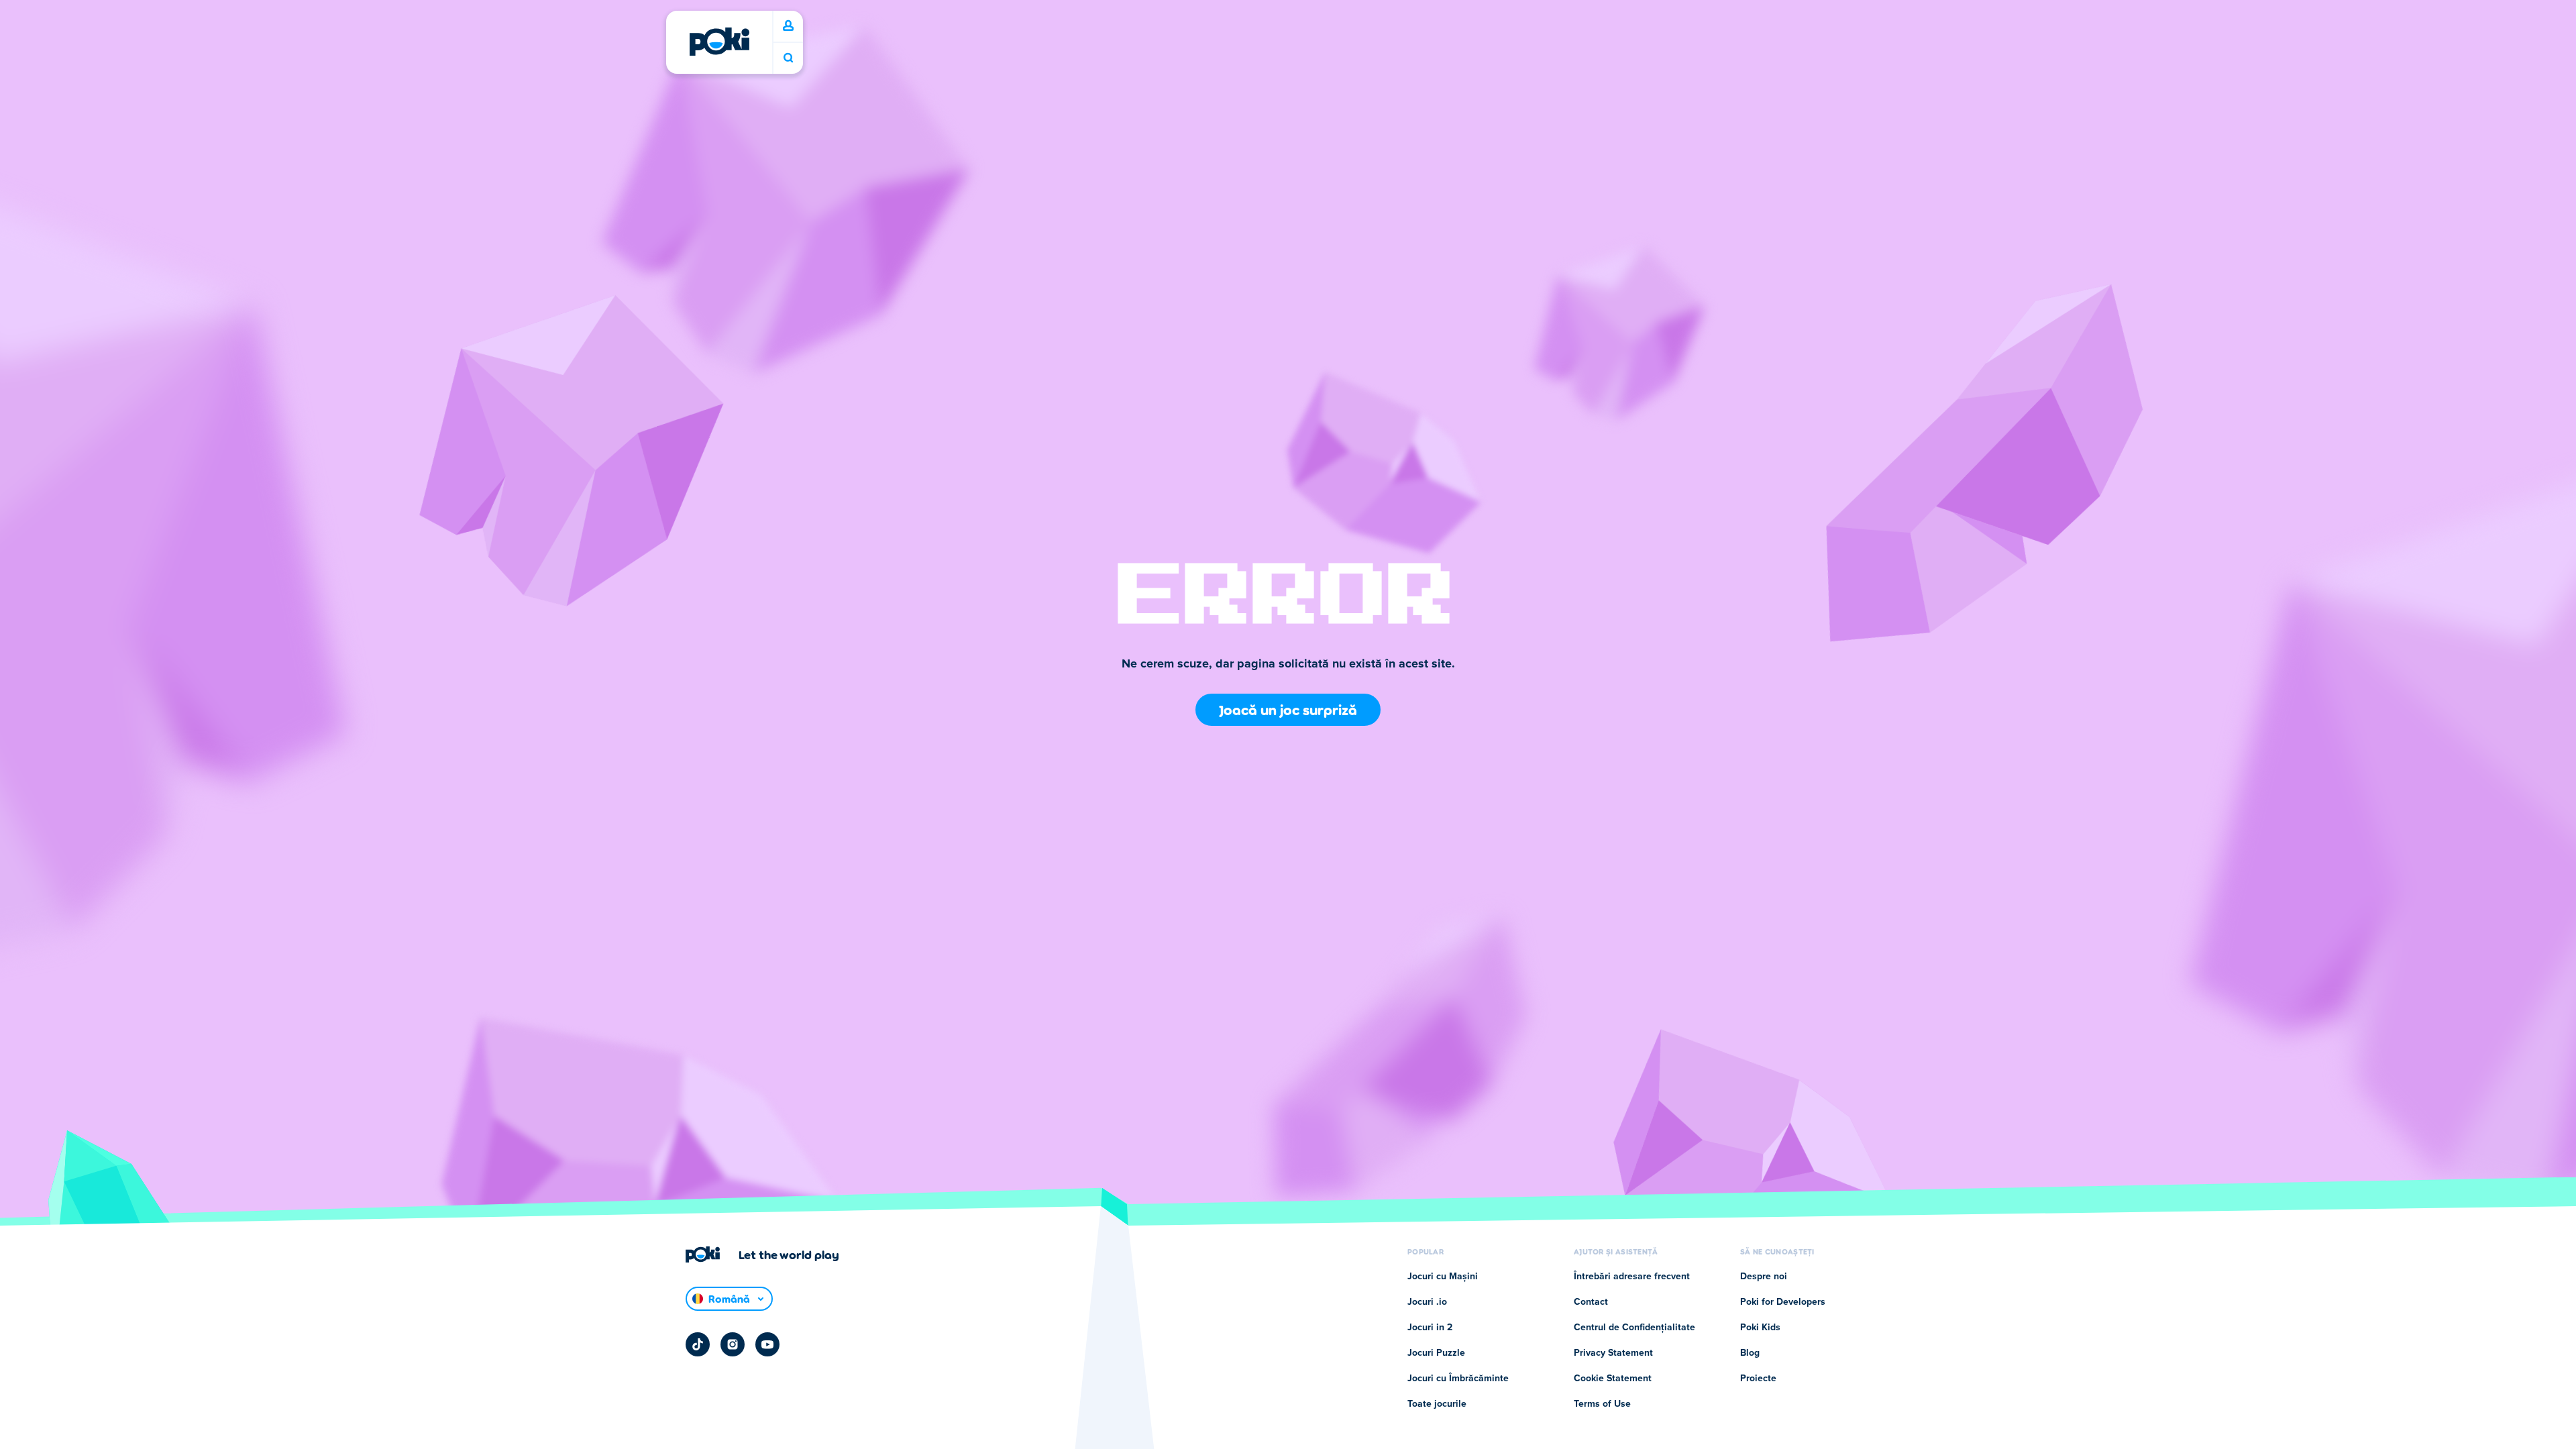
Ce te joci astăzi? (788, 58)
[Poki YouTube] (767, 1344)
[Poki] (719, 42)
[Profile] (788, 26)
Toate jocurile (1437, 1404)
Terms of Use (1602, 1404)
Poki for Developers (1783, 1302)
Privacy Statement (1613, 1353)
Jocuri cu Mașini (1443, 1277)
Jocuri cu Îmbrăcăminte (1458, 1379)
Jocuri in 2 (1430, 1328)
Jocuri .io (1427, 1302)
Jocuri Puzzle (1436, 1353)
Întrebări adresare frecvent (1632, 1277)
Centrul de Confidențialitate (1634, 1328)
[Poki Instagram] (733, 1344)
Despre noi (1764, 1277)
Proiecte (1758, 1379)
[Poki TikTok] (698, 1344)
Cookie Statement (1613, 1379)
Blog (1750, 1353)
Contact (1591, 1302)
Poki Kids (1760, 1328)
